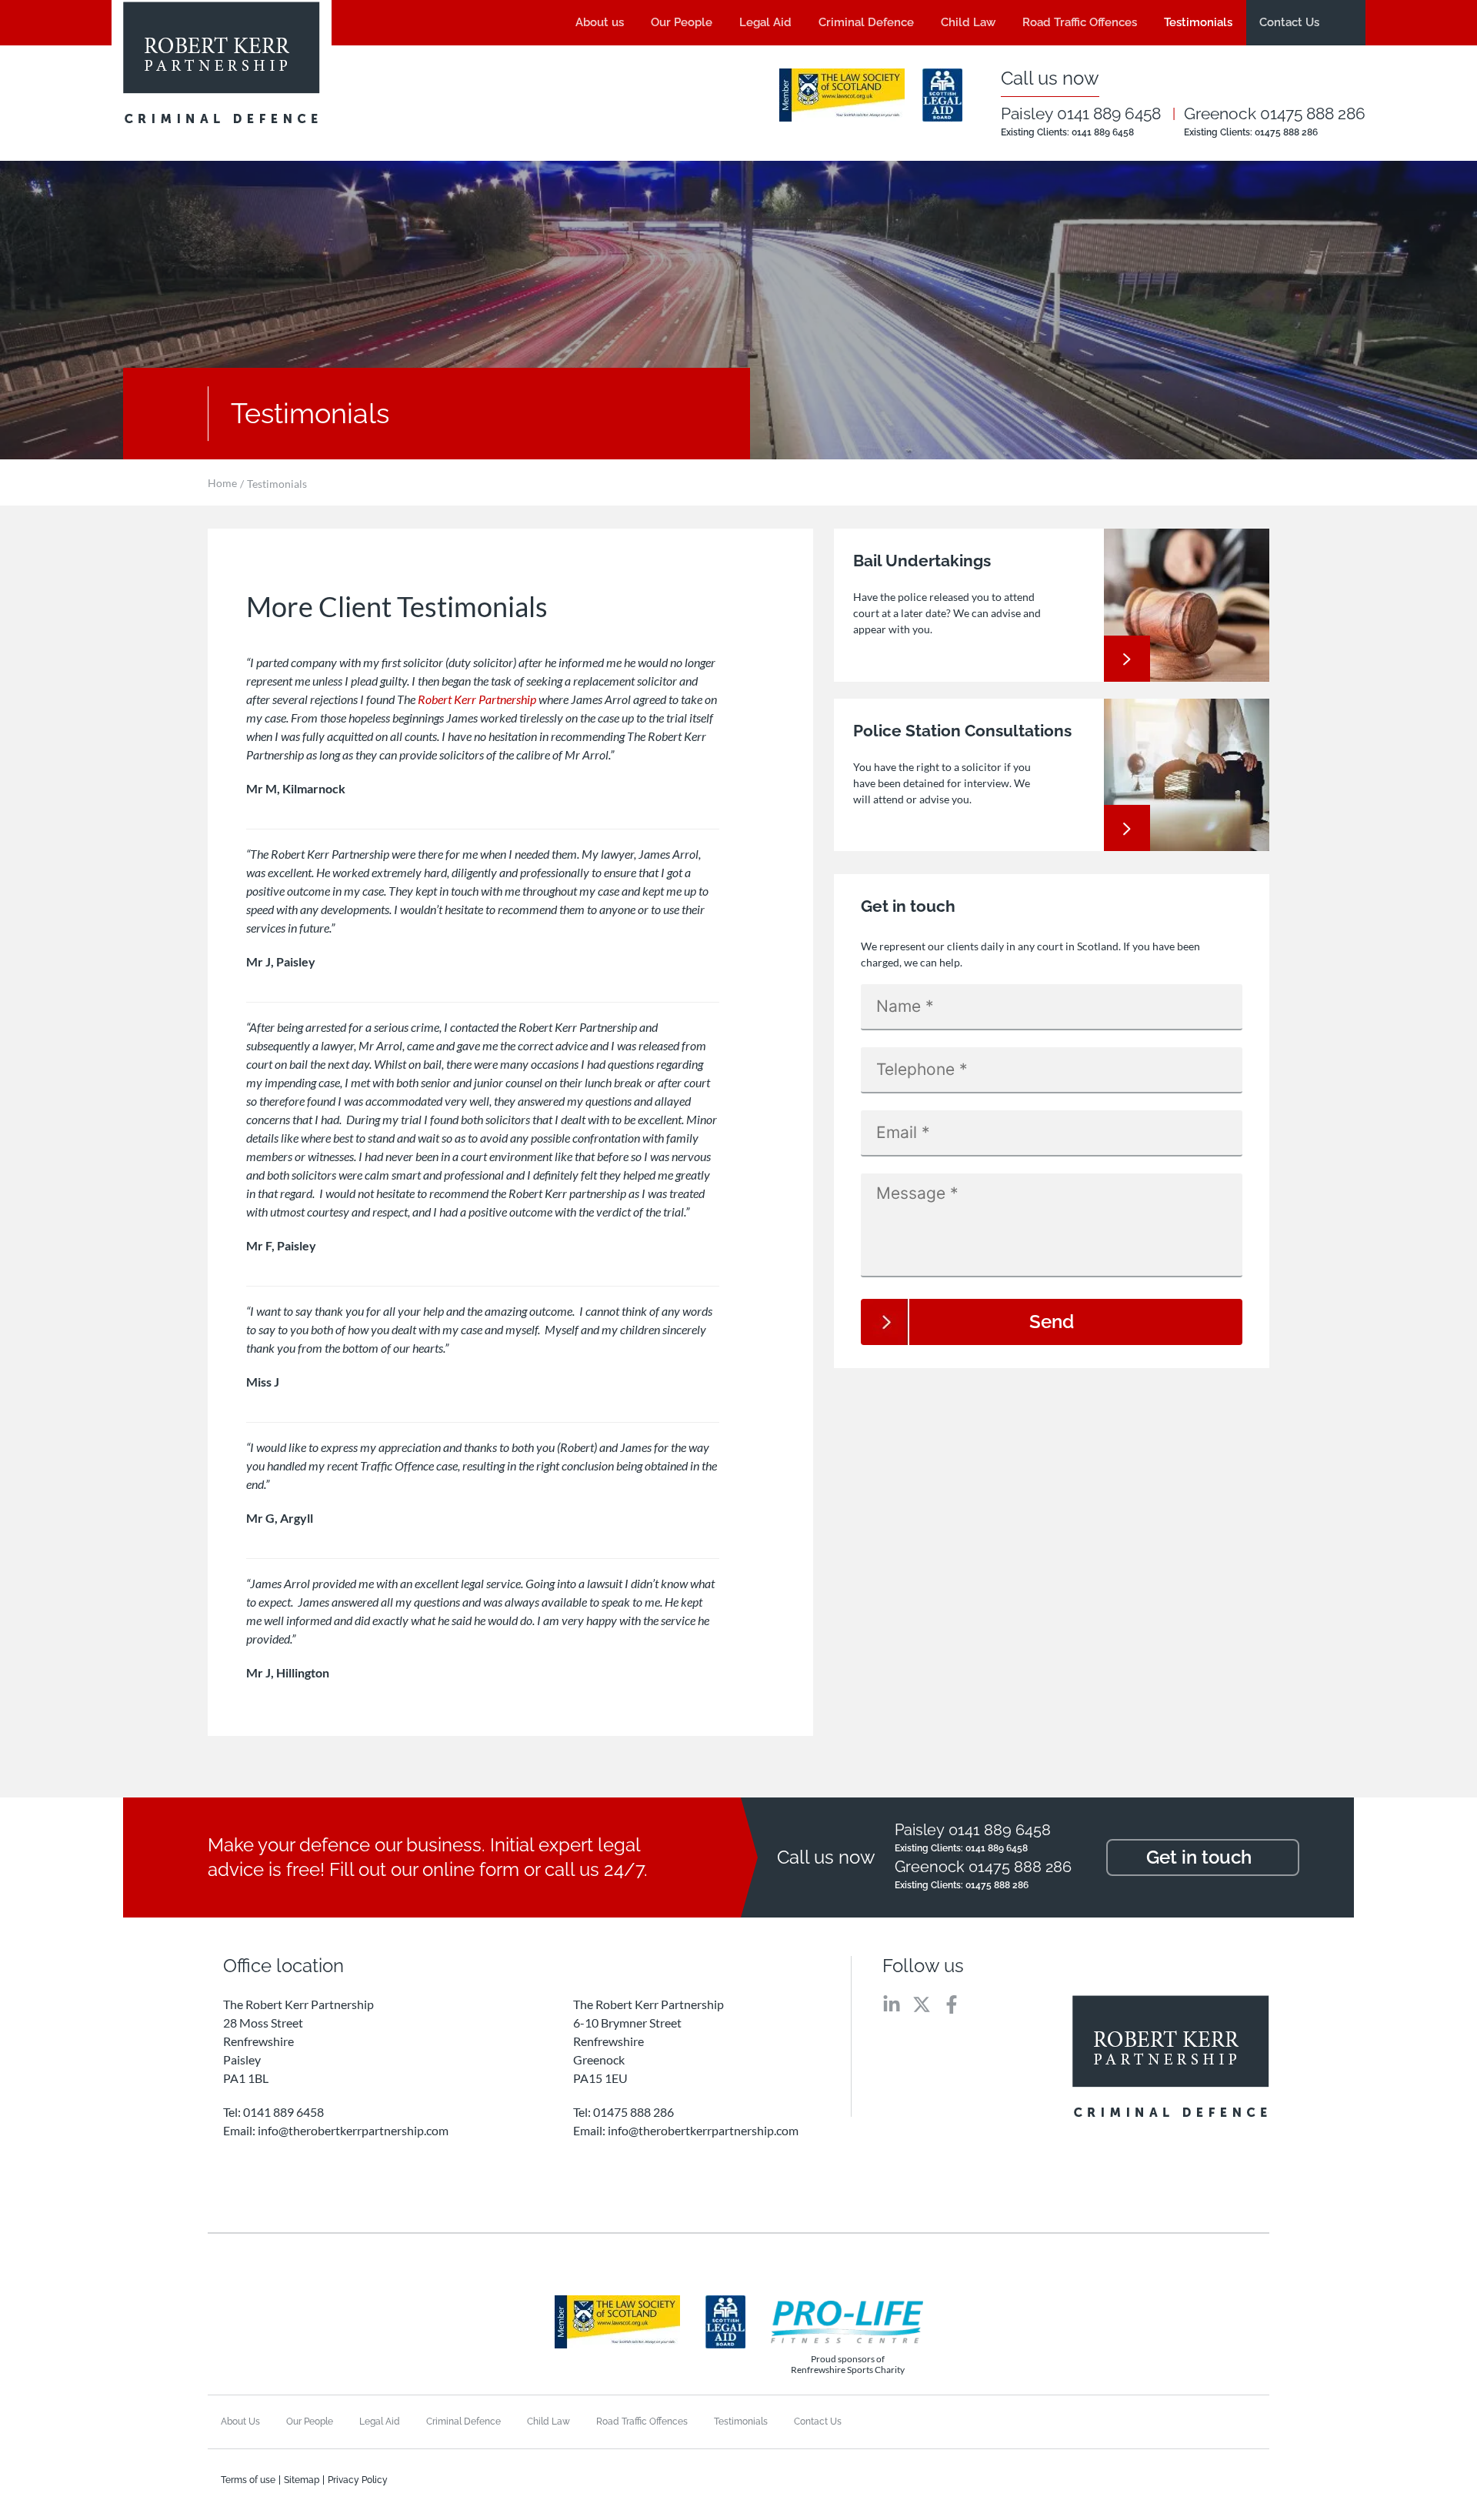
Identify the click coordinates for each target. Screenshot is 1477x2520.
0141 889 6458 (1103, 132)
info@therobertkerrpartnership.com (353, 2130)
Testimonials (1198, 22)
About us (600, 22)
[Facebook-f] (952, 2004)
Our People (682, 22)
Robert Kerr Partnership (477, 699)
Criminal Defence (866, 22)
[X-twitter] (922, 2004)
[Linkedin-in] (892, 2004)
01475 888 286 (1286, 132)
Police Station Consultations (962, 731)
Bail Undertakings (922, 561)
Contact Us (1289, 22)
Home (222, 483)
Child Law (968, 22)
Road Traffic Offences (1080, 22)
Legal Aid (765, 22)
